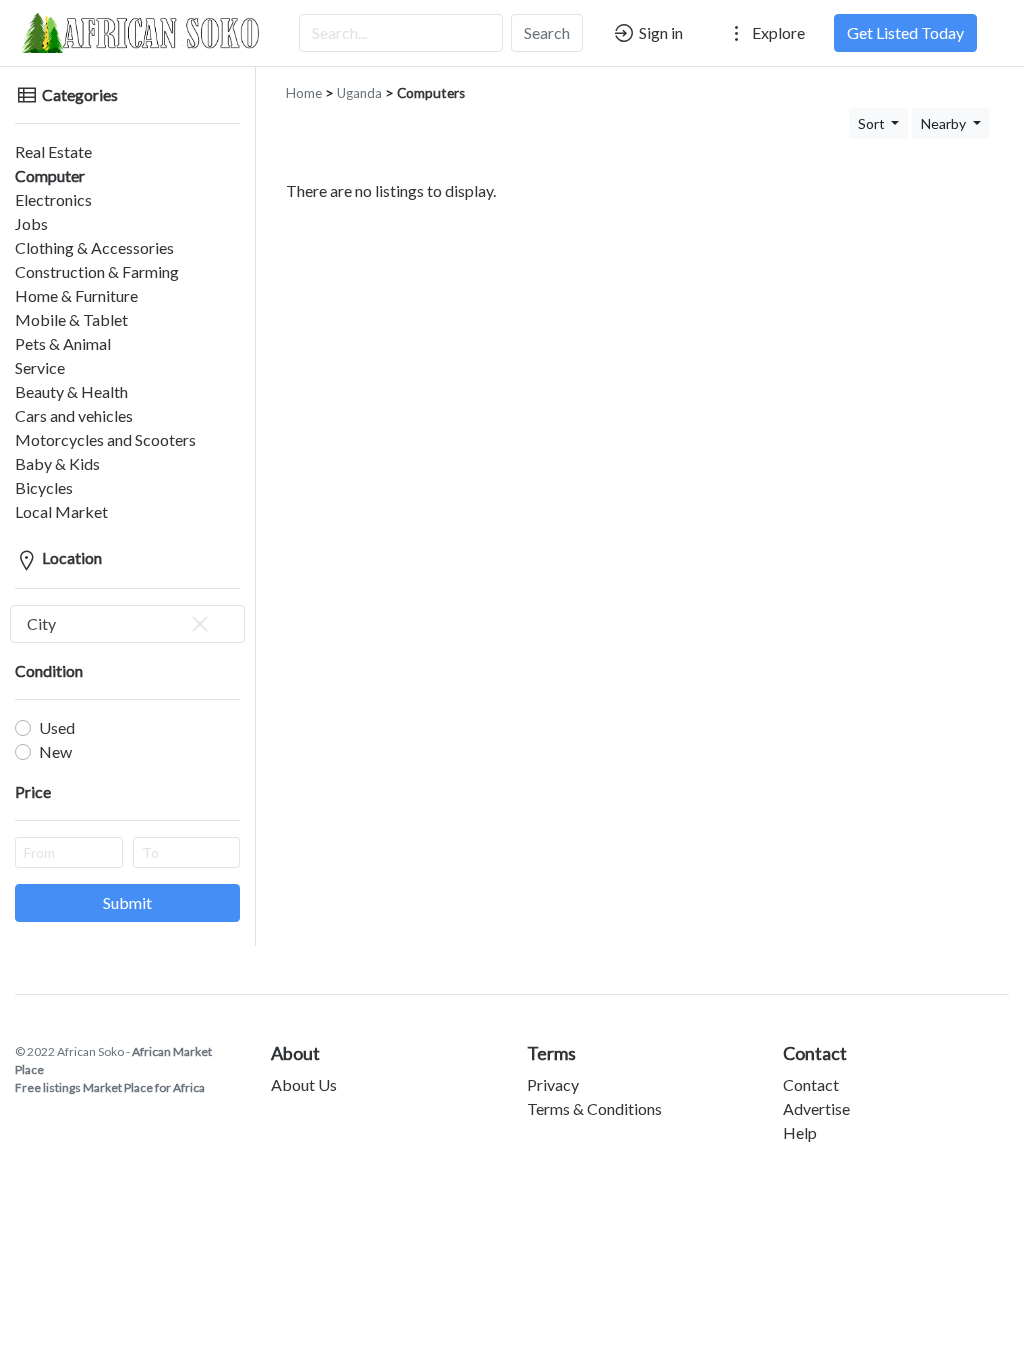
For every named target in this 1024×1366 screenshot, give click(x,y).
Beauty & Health (71, 391)
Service (40, 367)
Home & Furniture (76, 295)
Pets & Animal (63, 343)
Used (57, 727)
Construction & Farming (97, 271)
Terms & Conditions (594, 1108)
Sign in (659, 32)
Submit (127, 902)
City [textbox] (41, 623)
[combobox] (127, 624)
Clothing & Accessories (94, 247)
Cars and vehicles (74, 415)
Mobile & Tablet (71, 319)
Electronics (53, 199)
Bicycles (44, 487)
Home (304, 93)
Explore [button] (777, 32)
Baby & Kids (57, 463)
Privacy (553, 1084)
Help (800, 1132)
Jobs (31, 223)
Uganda (359, 93)
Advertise (816, 1108)
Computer (50, 175)
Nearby (945, 123)
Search (547, 32)
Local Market (61, 511)
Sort (873, 123)
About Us (304, 1084)
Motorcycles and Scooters (105, 439)
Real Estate (53, 151)
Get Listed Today (905, 32)
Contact (811, 1084)
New (55, 751)
